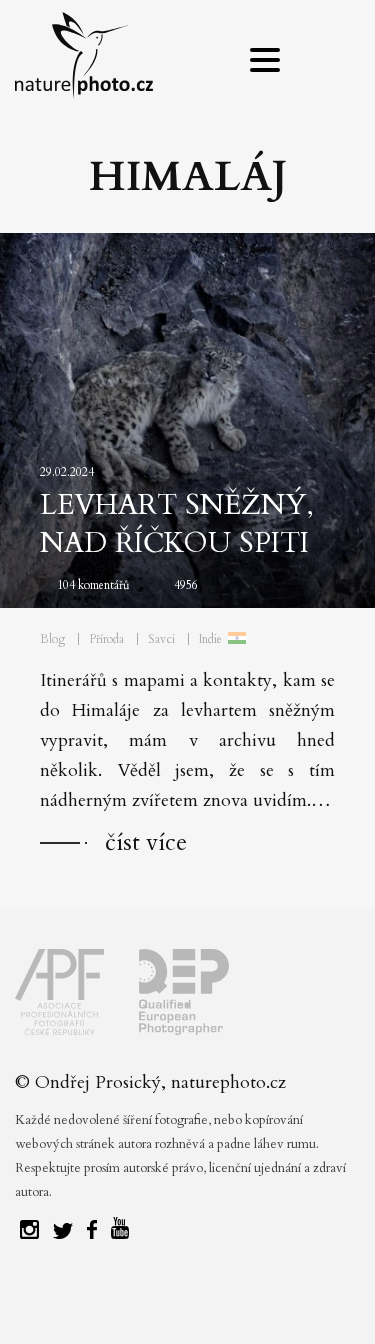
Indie (210, 639)
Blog (52, 639)
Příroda (106, 639)
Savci (161, 639)
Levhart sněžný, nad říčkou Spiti (177, 524)
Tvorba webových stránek (192, 1304)
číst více (146, 842)
